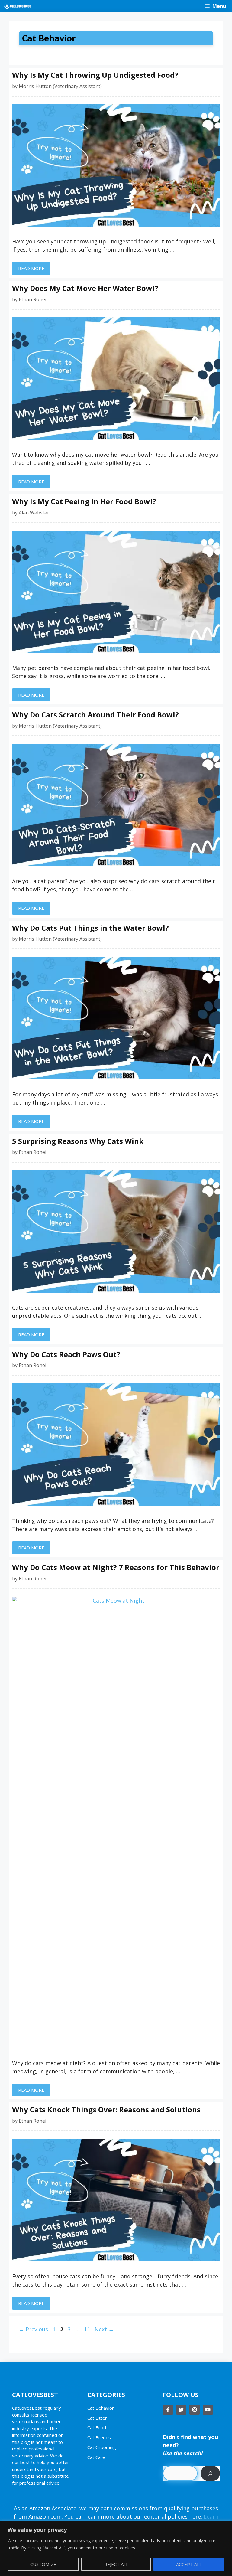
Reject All (116, 2564)
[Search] (210, 2473)
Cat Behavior (101, 2408)
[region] (116, 2548)
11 (88, 2329)
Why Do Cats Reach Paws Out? (66, 1354)
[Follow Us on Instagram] (195, 2410)
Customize (43, 2564)
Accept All (189, 2564)
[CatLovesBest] (17, 6)
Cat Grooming (102, 2447)
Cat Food (97, 2427)
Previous (33, 2329)
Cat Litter (97, 2418)
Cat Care (96, 2457)
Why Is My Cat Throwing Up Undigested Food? (95, 75)
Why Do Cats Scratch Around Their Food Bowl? (95, 715)
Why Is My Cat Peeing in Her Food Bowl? (84, 501)
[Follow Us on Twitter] (181, 2410)
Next (104, 2329)
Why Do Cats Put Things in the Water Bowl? (90, 928)
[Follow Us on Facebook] (168, 2410)
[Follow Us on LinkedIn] (208, 2410)
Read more (31, 268)
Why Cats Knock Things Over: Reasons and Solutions (106, 2109)
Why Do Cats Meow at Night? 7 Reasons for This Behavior (116, 1567)
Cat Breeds (99, 2437)
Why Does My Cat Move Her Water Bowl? (85, 288)
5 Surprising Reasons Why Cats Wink (78, 1141)
